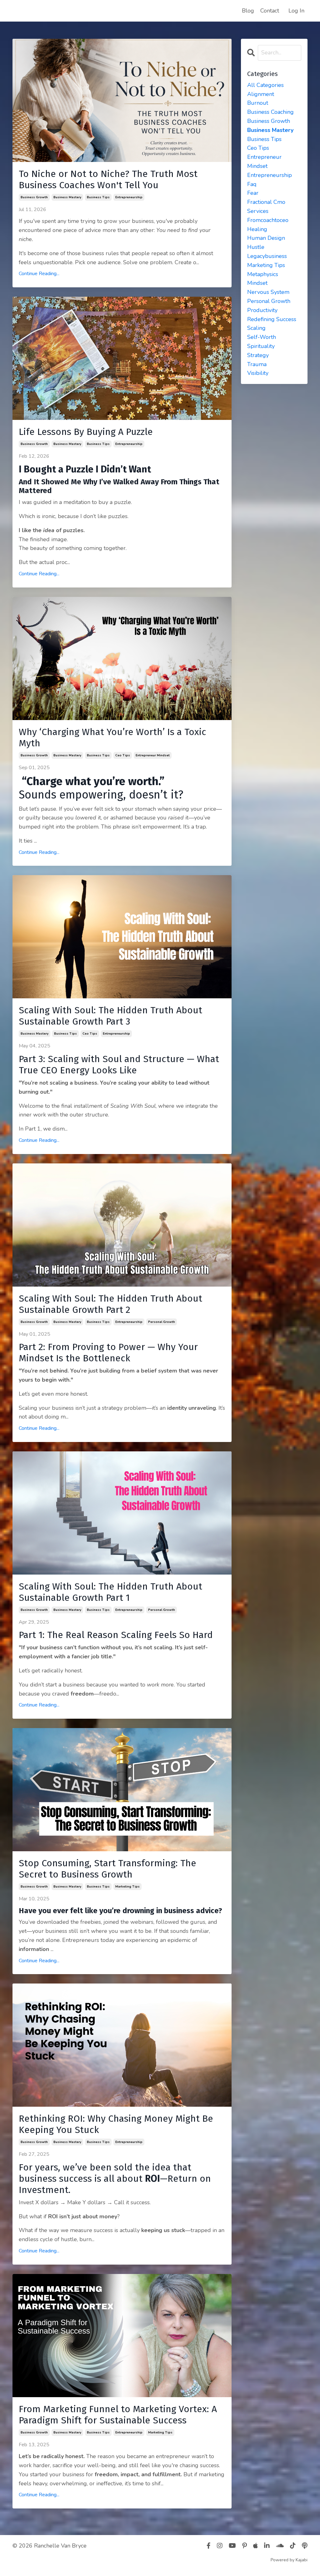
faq (252, 184)
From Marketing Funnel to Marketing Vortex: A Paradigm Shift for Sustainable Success (118, 2415)
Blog (248, 11)
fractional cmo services (266, 207)
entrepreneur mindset (153, 755)
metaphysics (263, 274)
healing (257, 229)
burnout (258, 103)
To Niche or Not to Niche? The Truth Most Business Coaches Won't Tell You (108, 179)
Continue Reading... (39, 274)
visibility (258, 373)
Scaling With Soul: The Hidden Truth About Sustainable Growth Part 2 (110, 1304)
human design (266, 238)
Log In (296, 11)
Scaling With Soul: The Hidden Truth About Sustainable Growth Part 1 (110, 1592)
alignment (261, 94)
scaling (256, 328)
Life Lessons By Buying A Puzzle (86, 432)
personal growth (162, 1322)
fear (253, 193)
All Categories (265, 85)
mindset (257, 283)
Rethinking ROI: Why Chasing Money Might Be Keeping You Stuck (116, 2124)
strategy (258, 355)
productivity (262, 310)
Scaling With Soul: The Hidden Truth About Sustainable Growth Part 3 (110, 1016)
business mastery (67, 197)
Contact (270, 11)
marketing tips (127, 1887)
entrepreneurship (129, 197)
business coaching (270, 112)
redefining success (272, 319)
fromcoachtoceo (268, 220)
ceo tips (123, 755)
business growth (34, 197)
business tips (98, 197)
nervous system (268, 292)
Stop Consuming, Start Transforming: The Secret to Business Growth (107, 1869)
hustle (256, 247)
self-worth (262, 337)
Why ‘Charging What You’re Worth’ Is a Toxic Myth (112, 738)
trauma (257, 364)
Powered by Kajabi (289, 2560)
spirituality (261, 346)
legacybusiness (267, 256)
